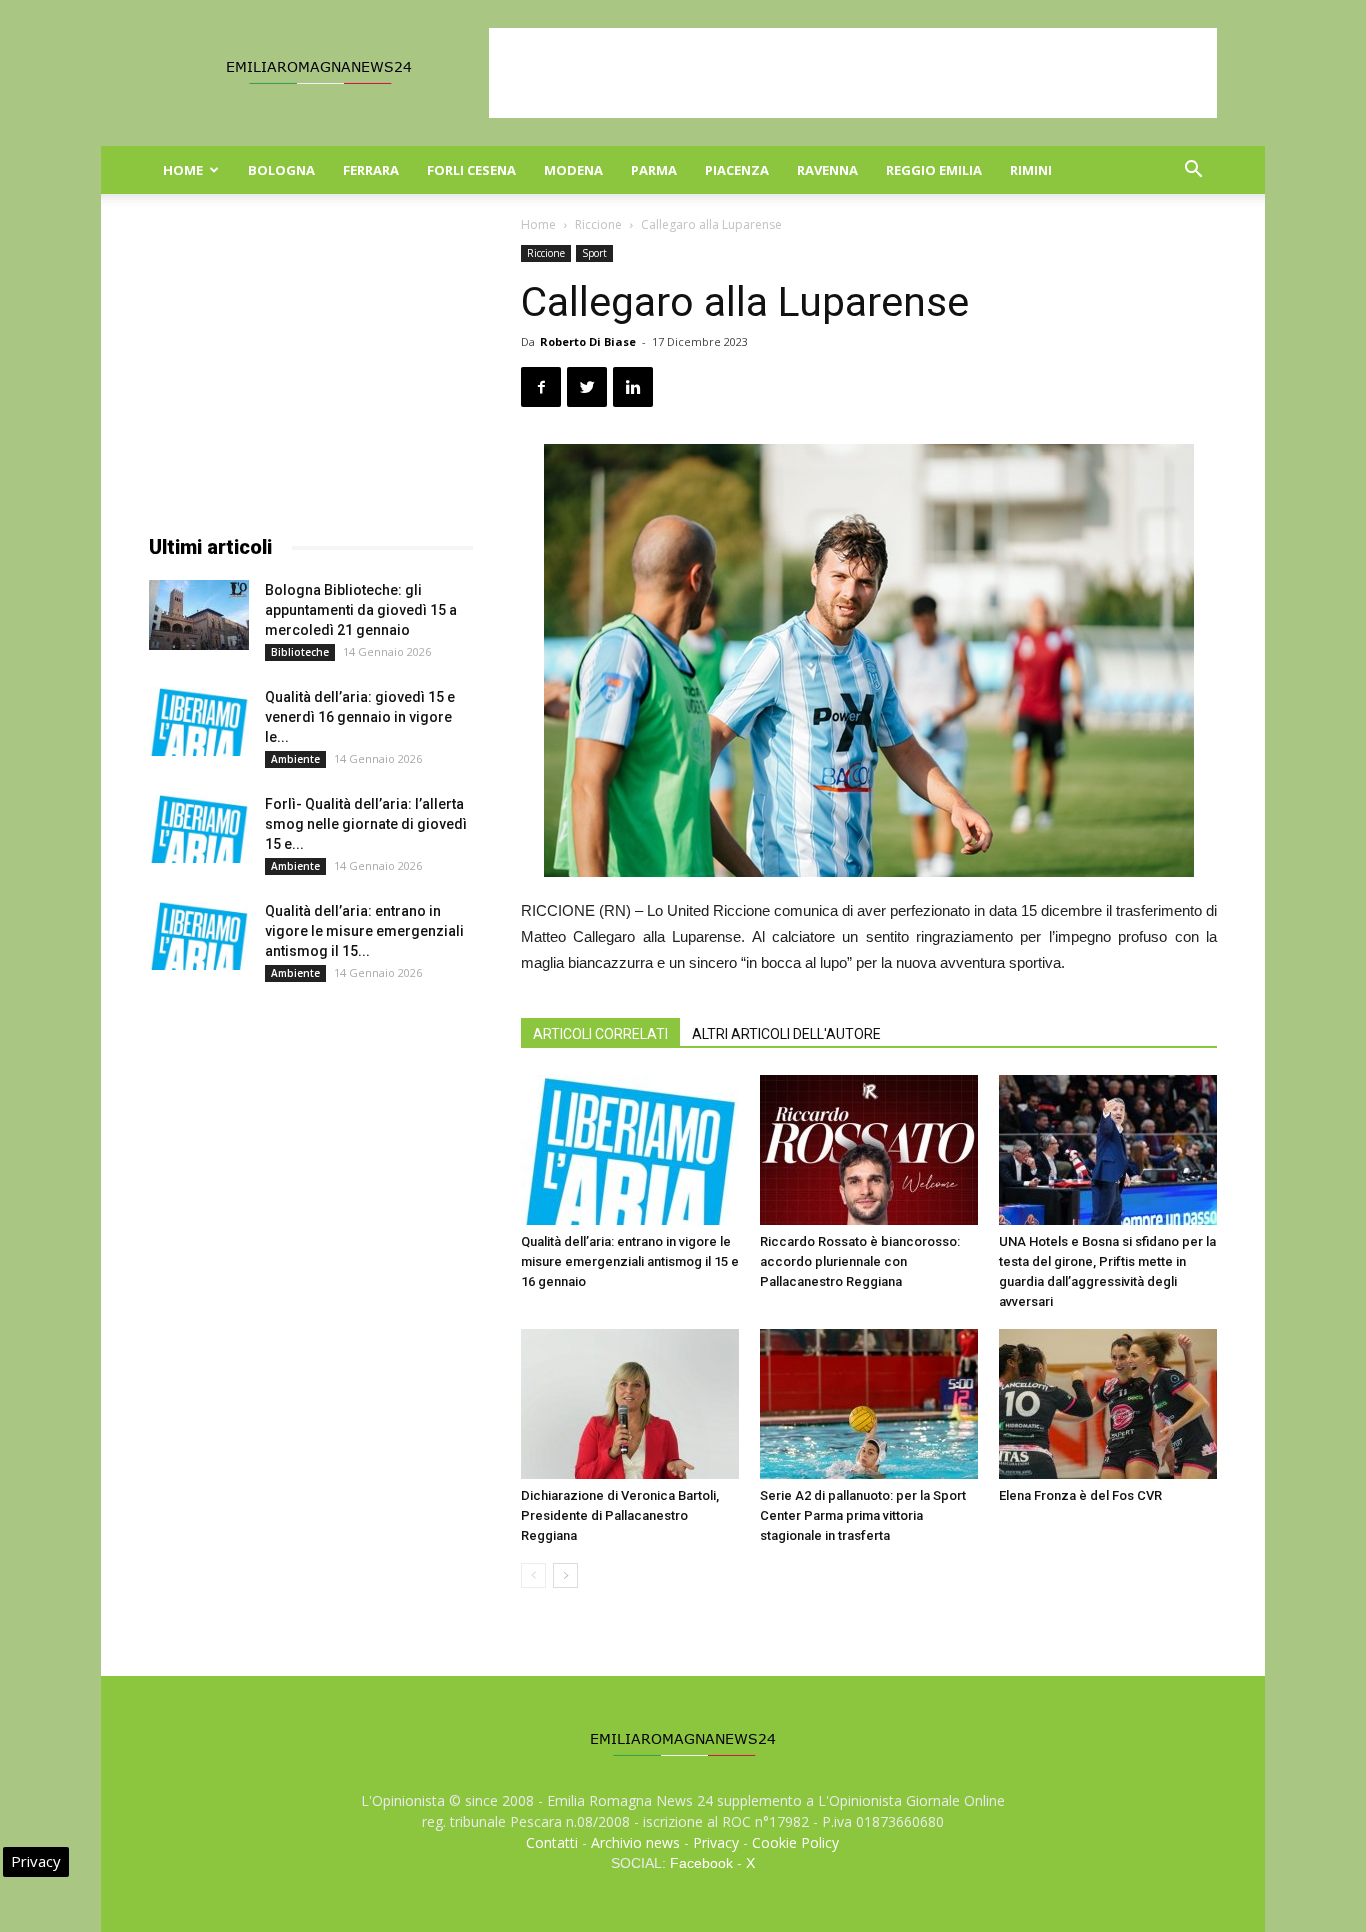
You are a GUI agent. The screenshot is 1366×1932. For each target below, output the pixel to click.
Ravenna (827, 170)
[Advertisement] (853, 73)
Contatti (552, 1842)
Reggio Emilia (934, 170)
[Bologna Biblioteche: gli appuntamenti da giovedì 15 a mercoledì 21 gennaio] (199, 615)
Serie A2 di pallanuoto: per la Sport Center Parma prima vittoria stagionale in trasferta (863, 1515)
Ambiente (295, 759)
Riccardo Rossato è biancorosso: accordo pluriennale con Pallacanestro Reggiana (860, 1261)
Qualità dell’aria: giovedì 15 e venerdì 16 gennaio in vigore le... (360, 717)
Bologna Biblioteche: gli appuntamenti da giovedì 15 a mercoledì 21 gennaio (361, 610)
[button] (1193, 171)
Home (183, 170)
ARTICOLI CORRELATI (600, 1034)
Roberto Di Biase (588, 341)
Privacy (716, 1842)
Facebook (701, 1863)
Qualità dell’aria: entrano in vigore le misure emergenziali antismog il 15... (364, 931)
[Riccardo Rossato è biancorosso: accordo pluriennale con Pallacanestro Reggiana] (869, 1150)
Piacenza (737, 170)
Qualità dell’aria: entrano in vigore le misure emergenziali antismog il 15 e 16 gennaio (630, 1261)
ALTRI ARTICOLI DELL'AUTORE (786, 1034)
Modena (573, 170)
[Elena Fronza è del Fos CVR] (1108, 1404)
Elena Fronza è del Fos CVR (1080, 1495)
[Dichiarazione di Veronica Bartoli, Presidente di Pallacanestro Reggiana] (630, 1404)
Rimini (1031, 170)
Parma (654, 170)
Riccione (598, 224)
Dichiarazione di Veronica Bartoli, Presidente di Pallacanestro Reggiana (620, 1515)
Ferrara (371, 170)
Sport (594, 253)
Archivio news (635, 1842)
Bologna (281, 170)
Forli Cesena (471, 170)
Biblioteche (300, 652)
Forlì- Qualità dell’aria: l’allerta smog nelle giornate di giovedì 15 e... (366, 824)
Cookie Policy (795, 1842)
